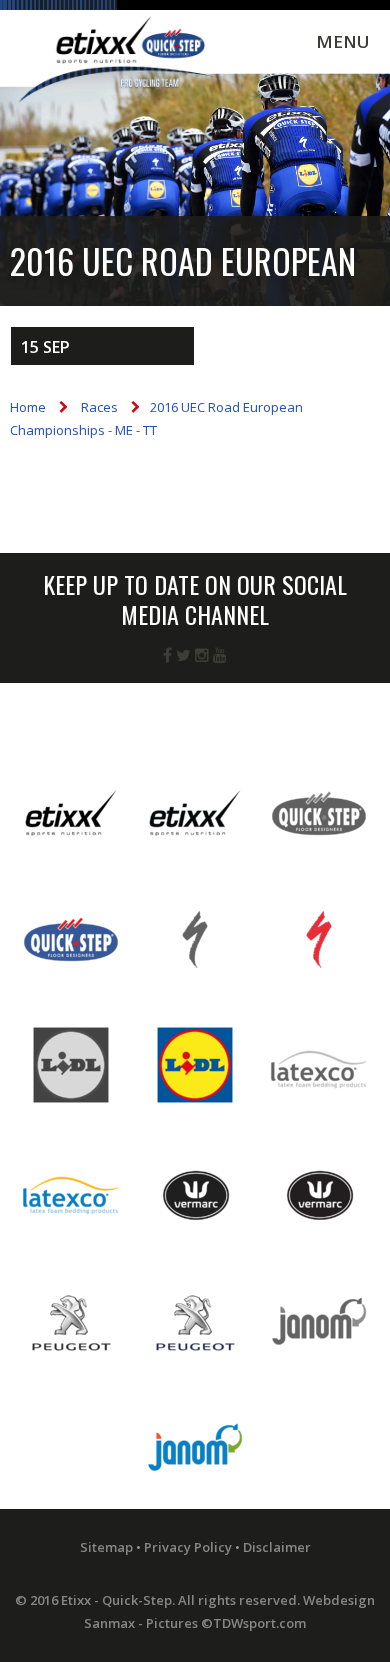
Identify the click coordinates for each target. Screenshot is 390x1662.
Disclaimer (277, 1547)
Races (99, 407)
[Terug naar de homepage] (115, 62)
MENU (343, 41)
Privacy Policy (188, 1547)
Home (28, 407)
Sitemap (106, 1547)
